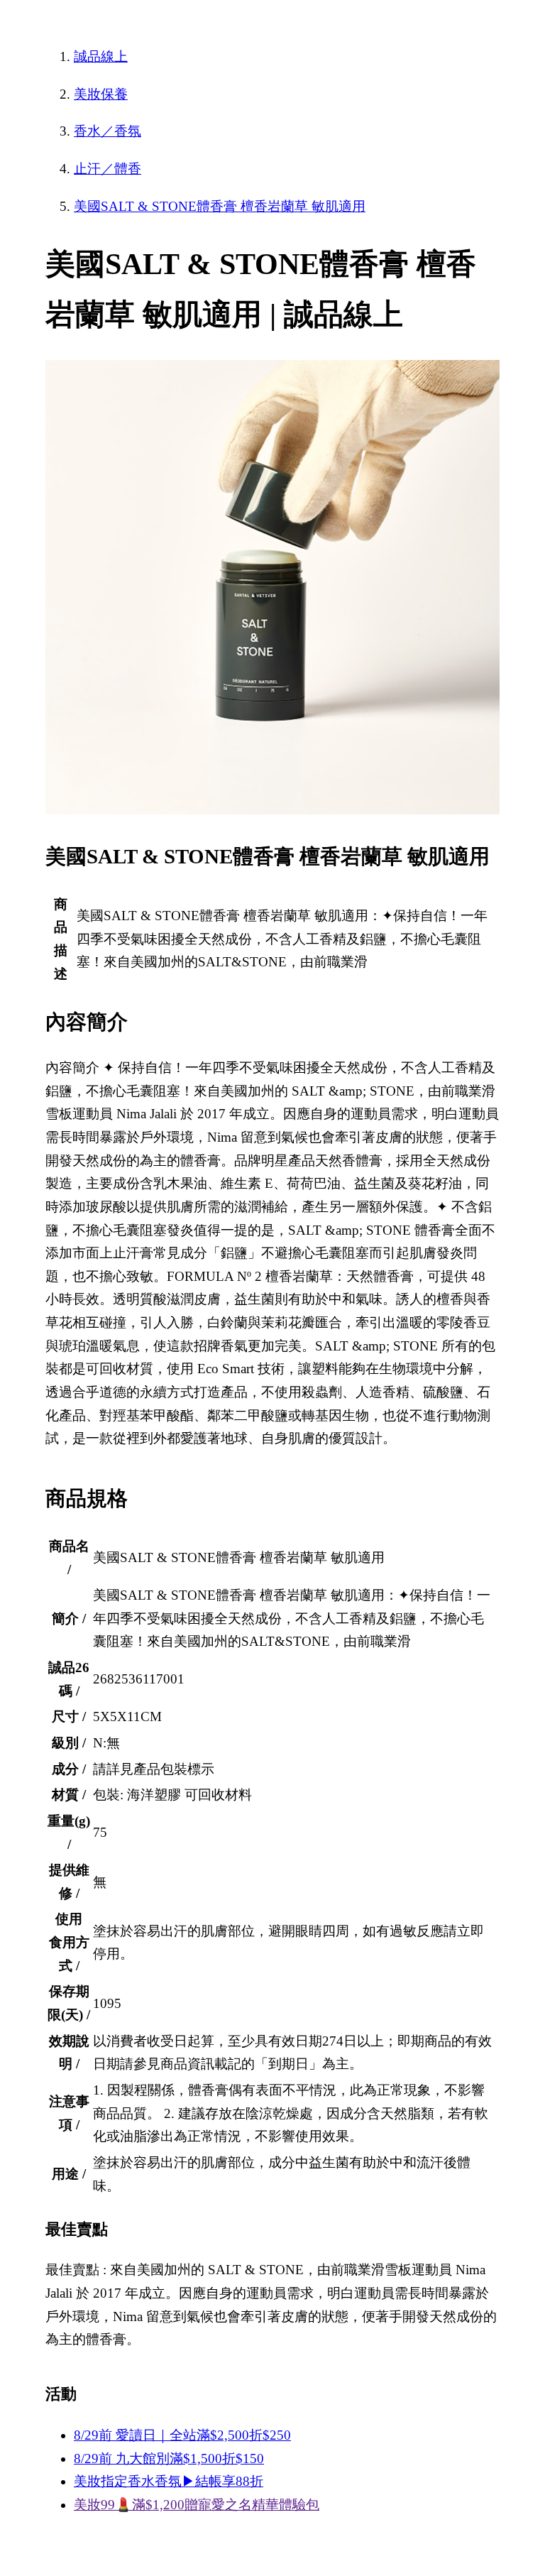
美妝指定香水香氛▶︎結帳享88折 (169, 2481)
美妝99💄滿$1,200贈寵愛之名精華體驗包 (197, 2505)
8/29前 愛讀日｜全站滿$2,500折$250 (182, 2435)
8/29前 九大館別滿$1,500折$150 (169, 2458)
